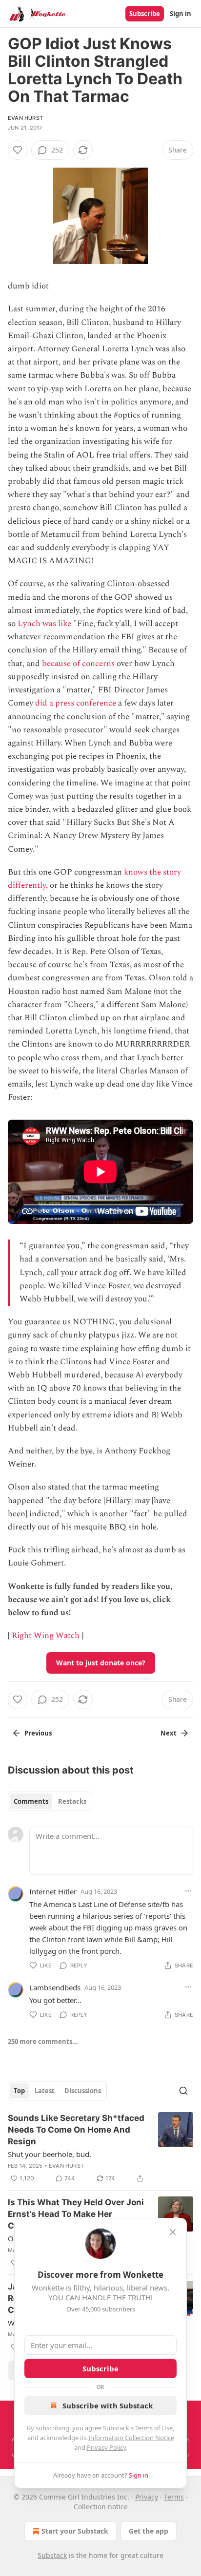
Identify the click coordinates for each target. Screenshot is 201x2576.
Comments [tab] (31, 1801)
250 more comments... (43, 2042)
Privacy (147, 2497)
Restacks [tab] (72, 1801)
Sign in (181, 14)
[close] (173, 2232)
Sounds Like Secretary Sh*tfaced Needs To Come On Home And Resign (76, 2130)
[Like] (18, 150)
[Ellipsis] (188, 1891)
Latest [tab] (45, 2091)
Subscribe (145, 14)
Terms (174, 2497)
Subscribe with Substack (108, 2405)
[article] (100, 2148)
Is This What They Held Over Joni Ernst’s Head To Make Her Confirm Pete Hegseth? (76, 2214)
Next (169, 1733)
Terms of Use (154, 2428)
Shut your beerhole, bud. (50, 2154)
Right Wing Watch (46, 1636)
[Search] (183, 2091)
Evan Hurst (25, 118)
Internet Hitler (53, 1891)
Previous (38, 1733)
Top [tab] (19, 2091)
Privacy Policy (106, 2447)
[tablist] (50, 1801)
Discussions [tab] (83, 2091)
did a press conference (76, 703)
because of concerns (78, 664)
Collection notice (101, 2507)
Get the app (149, 2531)
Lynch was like (44, 624)
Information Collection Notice (131, 2438)
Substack (52, 2555)
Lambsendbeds (55, 1987)
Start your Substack (75, 2531)
